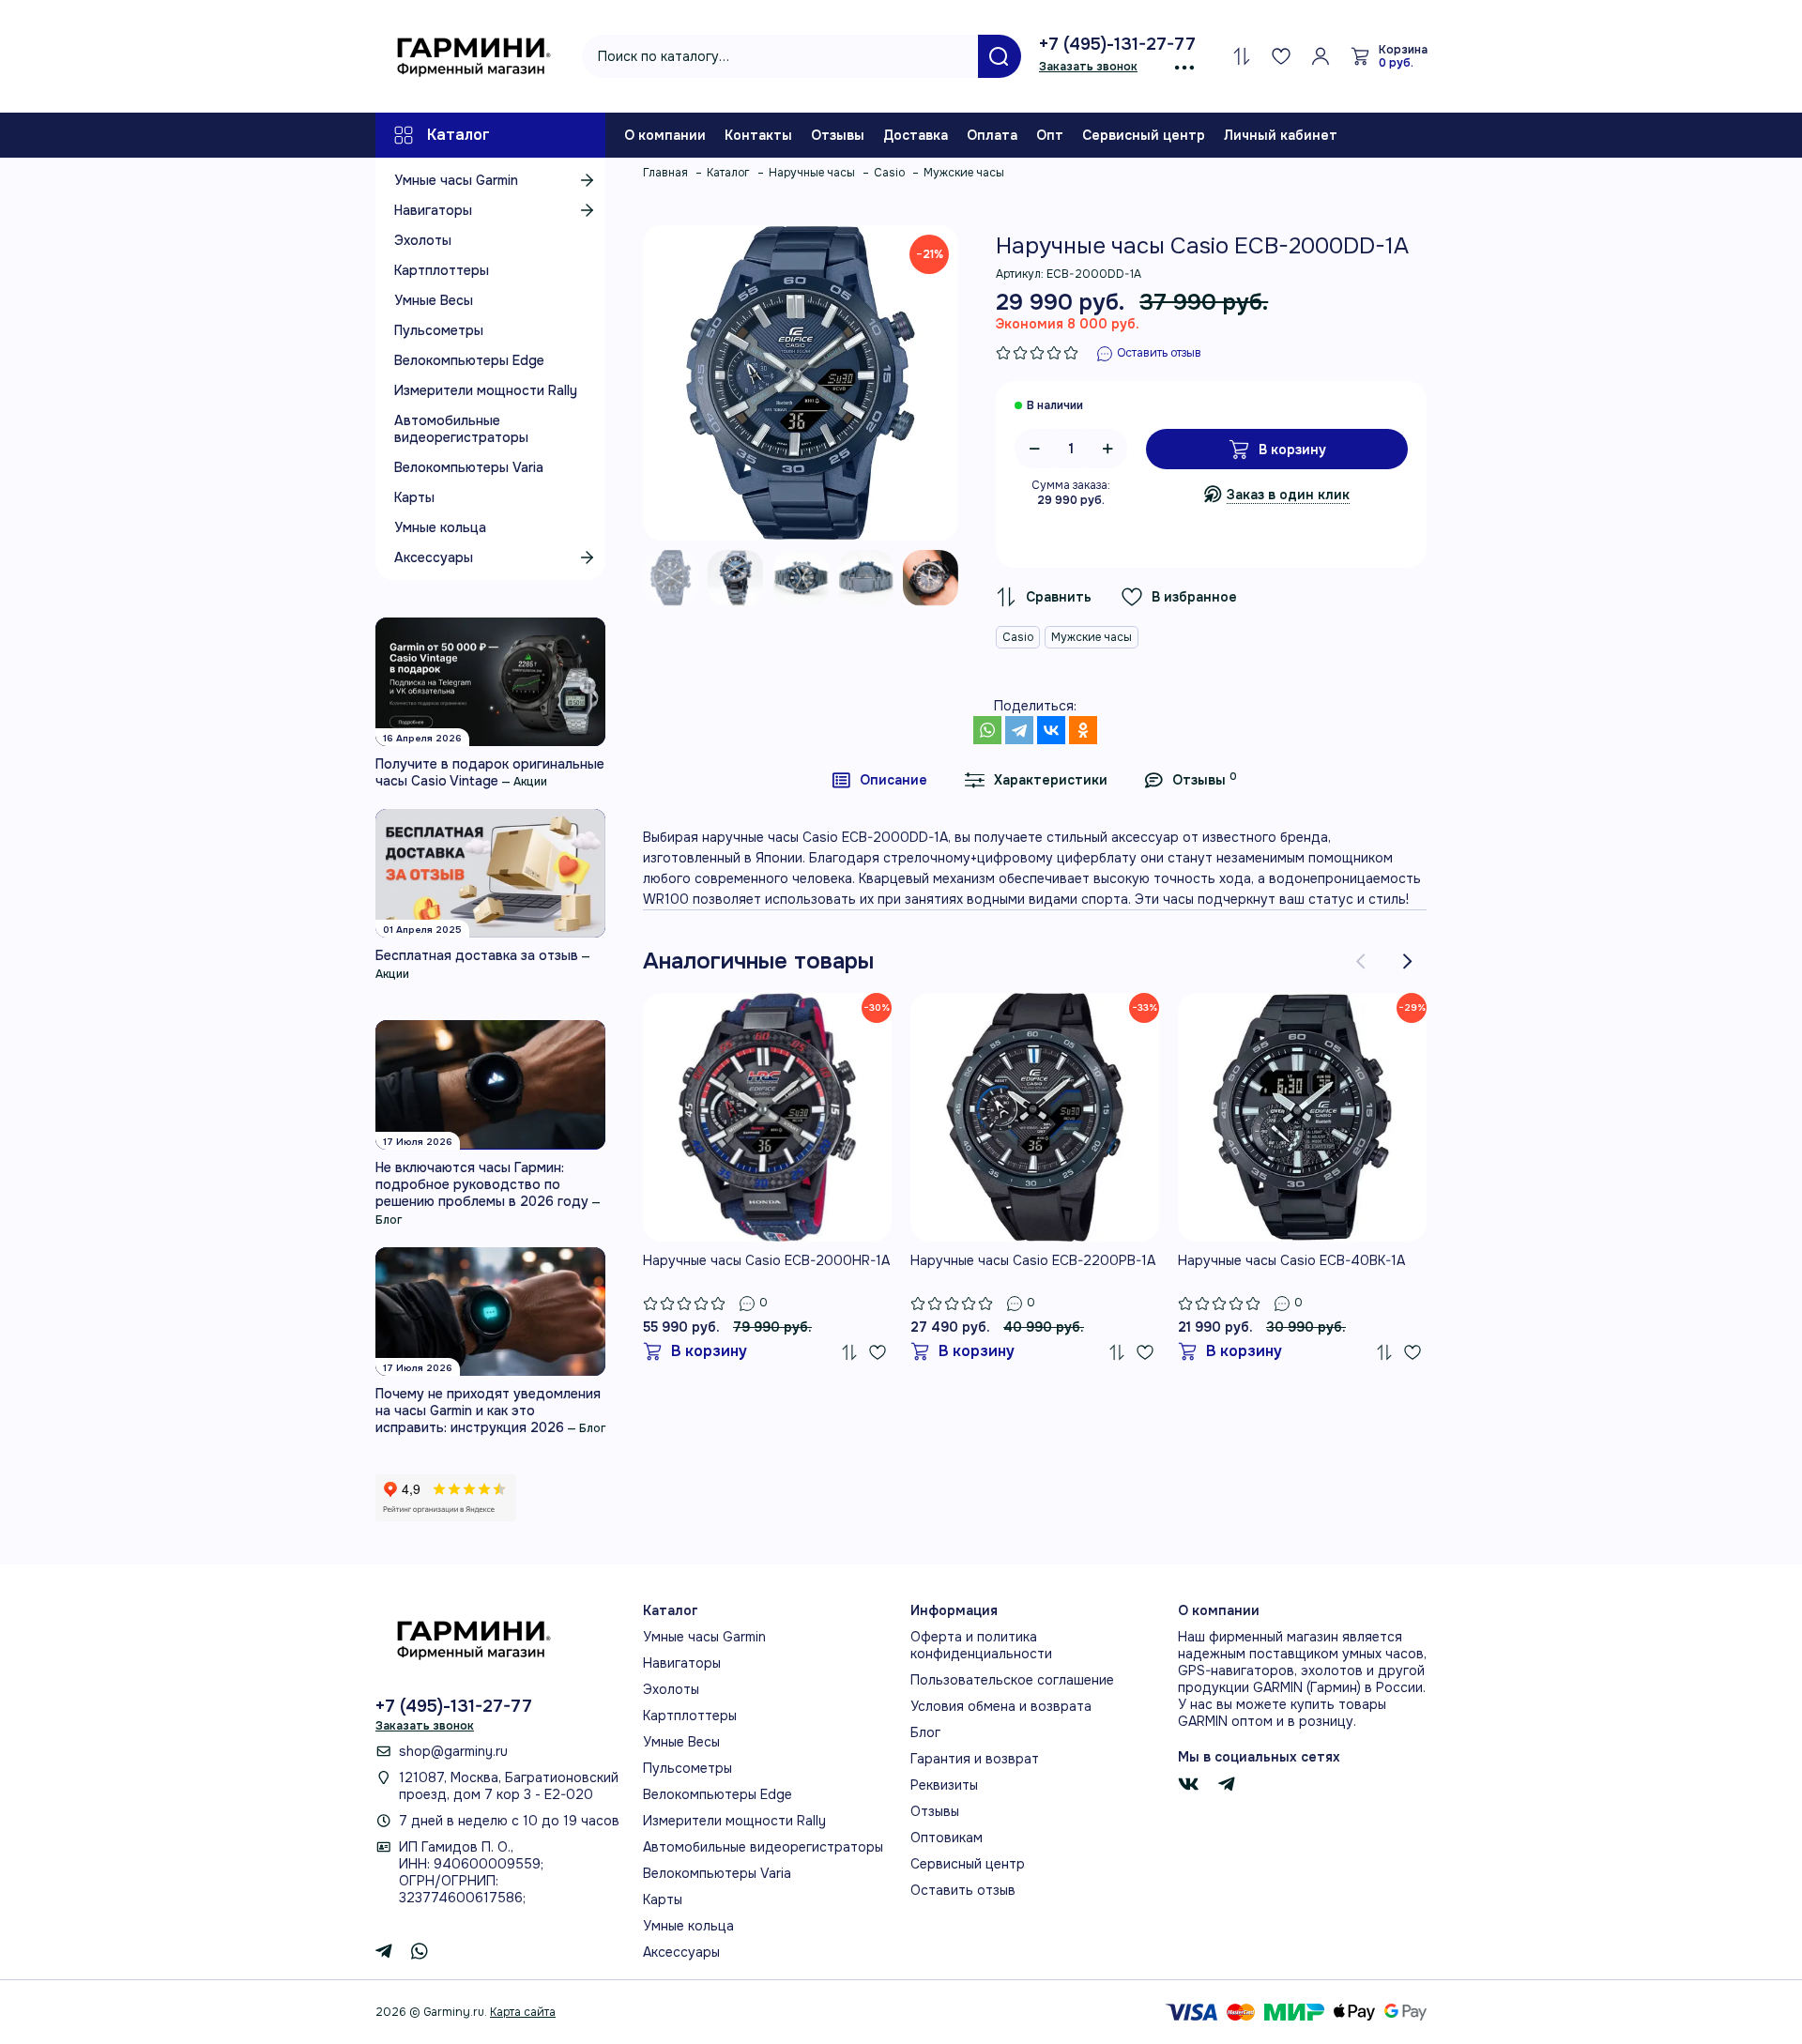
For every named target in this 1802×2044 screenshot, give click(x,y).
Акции (530, 782)
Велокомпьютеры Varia (469, 467)
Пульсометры (439, 330)
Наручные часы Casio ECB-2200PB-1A (1033, 1260)
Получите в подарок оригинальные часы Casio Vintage (490, 772)
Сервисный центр (1144, 135)
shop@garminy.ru (453, 1751)
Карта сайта (523, 2012)
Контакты (758, 135)
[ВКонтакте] (1051, 730)
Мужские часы (1092, 637)
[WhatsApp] (987, 730)
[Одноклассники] (1083, 730)
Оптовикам (947, 1838)
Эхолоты (423, 240)
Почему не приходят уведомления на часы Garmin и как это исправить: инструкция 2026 (488, 1411)
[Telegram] (1019, 730)
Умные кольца (440, 527)
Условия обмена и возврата (1001, 1706)
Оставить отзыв (963, 1890)
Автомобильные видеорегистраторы (461, 429)
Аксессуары (434, 557)
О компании (665, 135)
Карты (414, 497)
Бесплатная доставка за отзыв (477, 955)
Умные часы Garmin (456, 180)
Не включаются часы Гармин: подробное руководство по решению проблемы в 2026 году (482, 1184)
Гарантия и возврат (975, 1759)
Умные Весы (434, 300)
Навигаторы (433, 210)
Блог (389, 1220)
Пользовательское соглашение (1012, 1680)
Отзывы (838, 135)
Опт (1050, 135)
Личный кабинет (1281, 135)
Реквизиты (944, 1785)
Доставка (916, 135)
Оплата (992, 135)
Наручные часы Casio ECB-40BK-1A (1291, 1260)
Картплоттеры (442, 270)
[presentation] (1361, 961)
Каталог (458, 135)
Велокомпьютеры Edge (469, 360)
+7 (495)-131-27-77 (1117, 44)
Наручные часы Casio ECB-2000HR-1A (766, 1260)
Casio (1018, 637)
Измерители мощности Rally (486, 390)
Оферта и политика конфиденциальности (981, 1645)
